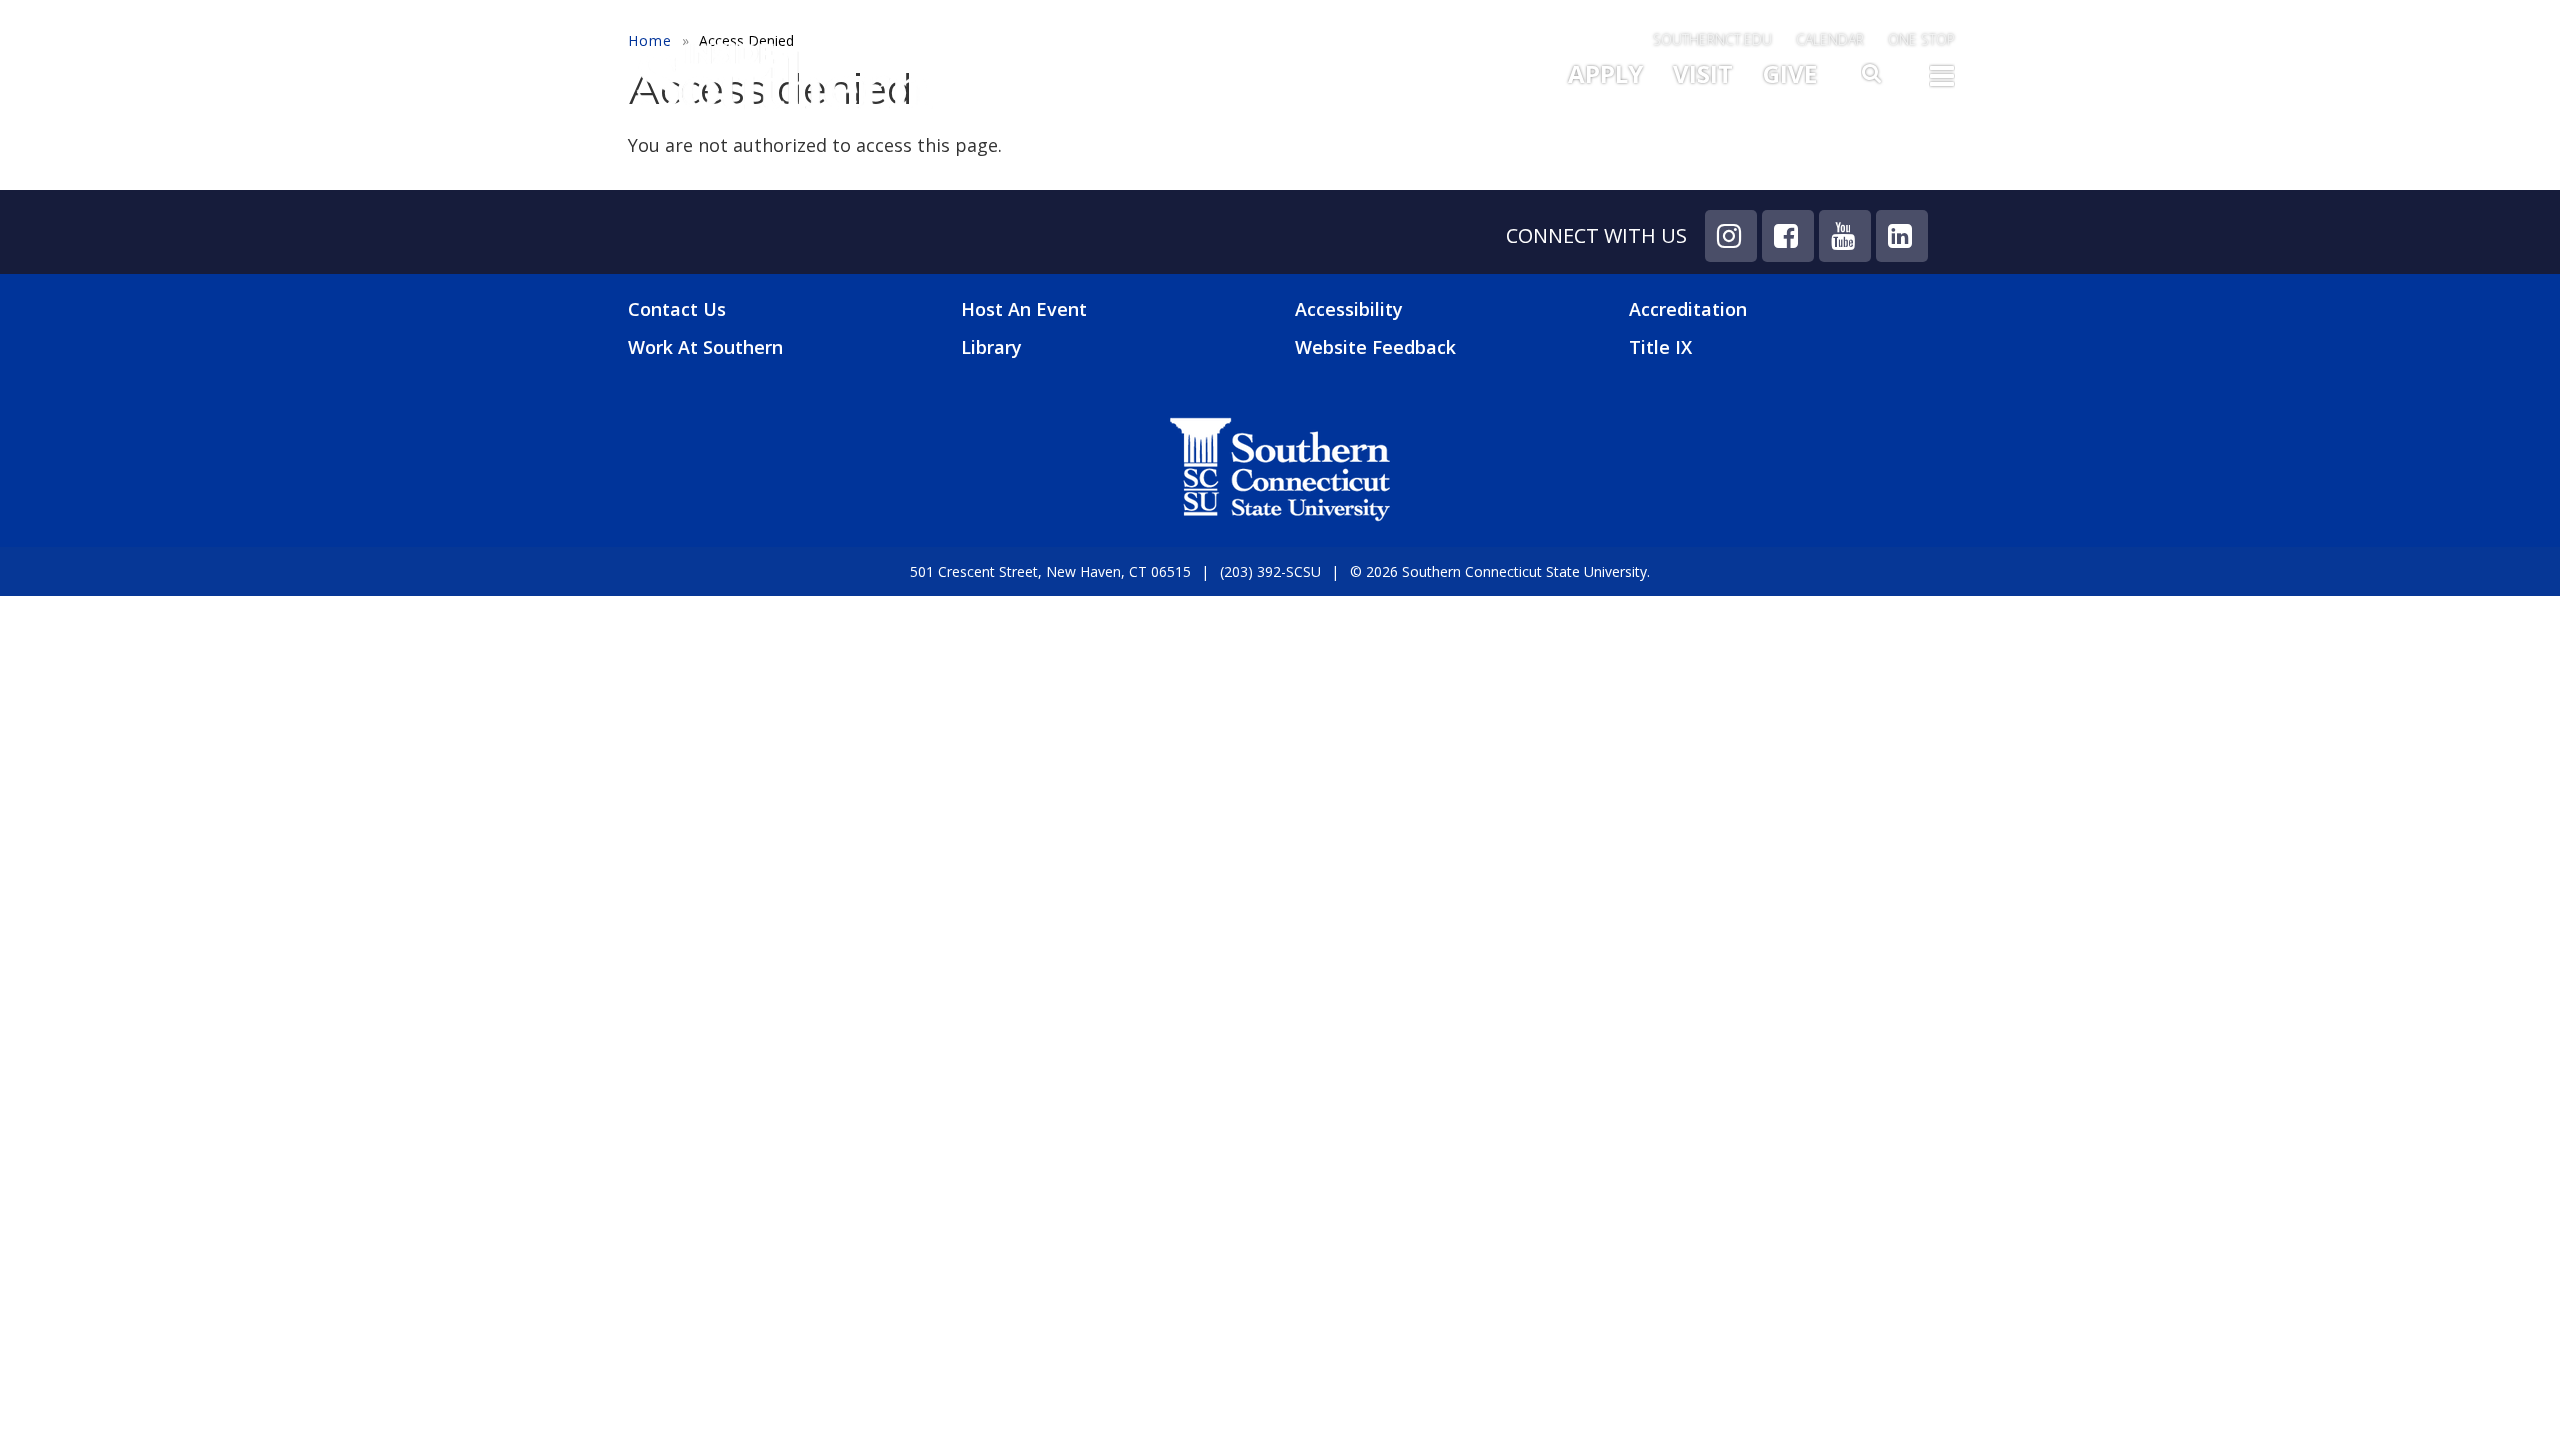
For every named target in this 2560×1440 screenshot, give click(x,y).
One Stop (1921, 39)
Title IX (1660, 347)
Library (991, 347)
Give (1790, 73)
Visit (1703, 73)
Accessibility (1349, 309)
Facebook (1788, 236)
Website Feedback (1375, 347)
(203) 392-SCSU (1270, 571)
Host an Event (1024, 309)
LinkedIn (1902, 236)
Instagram (1731, 236)
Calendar (1830, 39)
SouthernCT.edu (1712, 39)
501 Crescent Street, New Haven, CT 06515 (1050, 571)
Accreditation (1688, 309)
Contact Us (677, 309)
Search (1873, 79)
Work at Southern (705, 347)
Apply (1605, 73)
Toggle (1942, 82)
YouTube (1845, 236)
